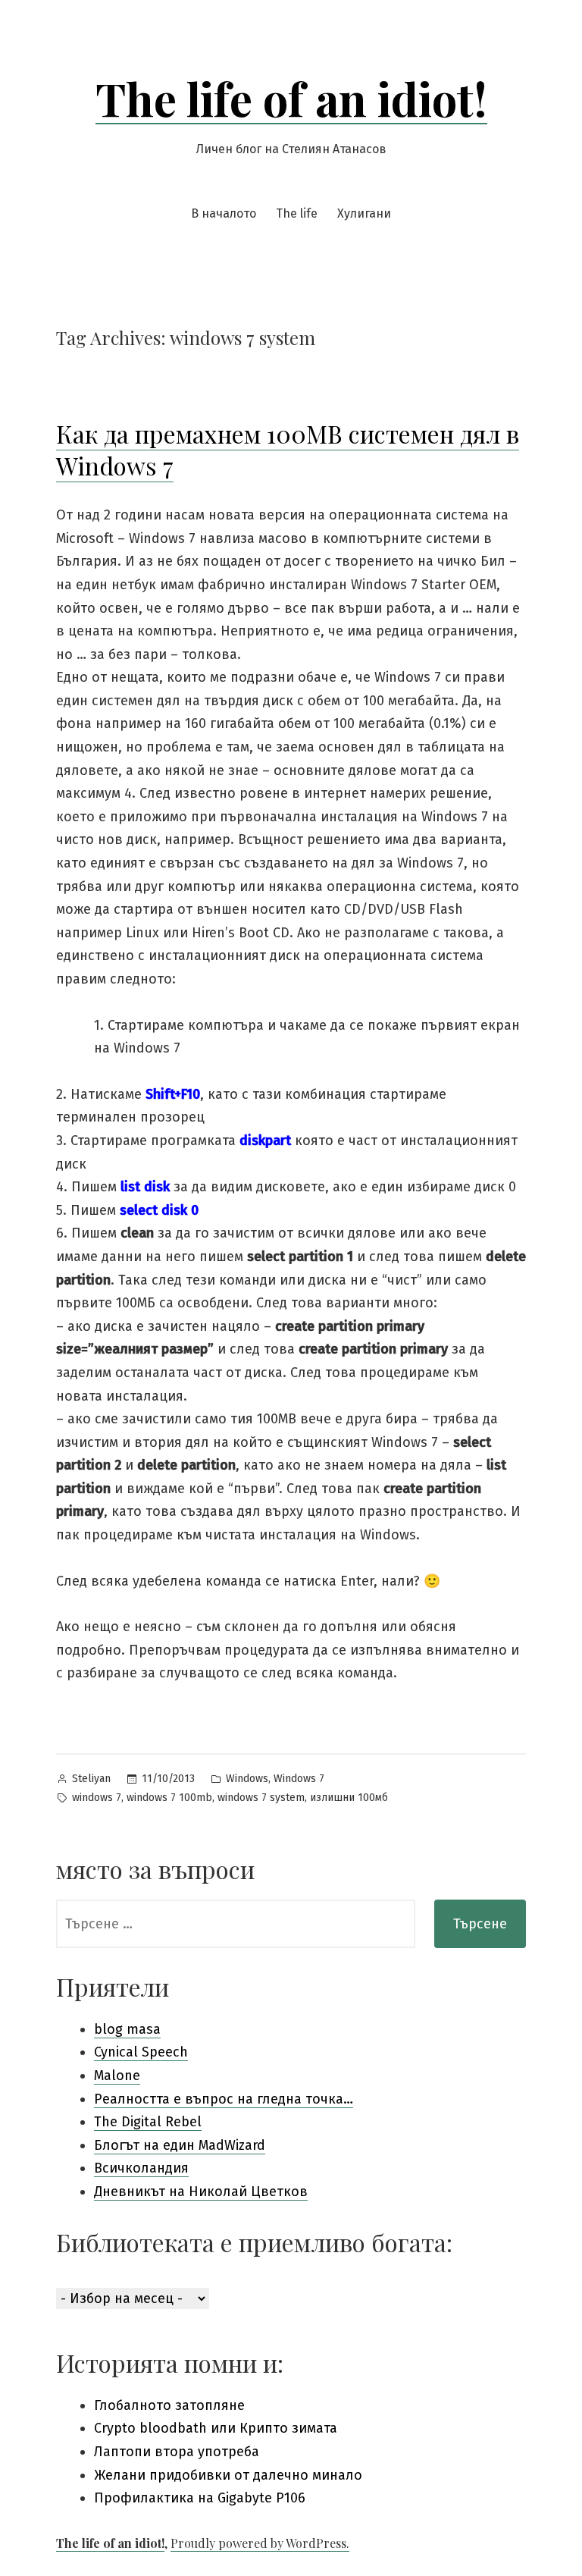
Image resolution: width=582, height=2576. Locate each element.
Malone (117, 2076)
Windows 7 (299, 1779)
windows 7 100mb (169, 1798)
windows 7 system (261, 1798)
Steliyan (91, 1779)
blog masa (127, 2029)
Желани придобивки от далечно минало (228, 2475)
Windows (247, 1779)
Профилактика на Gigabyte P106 (200, 2498)
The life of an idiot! (291, 98)
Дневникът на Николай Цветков (201, 2192)
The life (297, 213)
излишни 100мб (349, 1798)
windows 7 (97, 1798)
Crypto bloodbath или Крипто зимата (216, 2428)
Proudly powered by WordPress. (260, 2543)
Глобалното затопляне (169, 2405)
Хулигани (364, 213)
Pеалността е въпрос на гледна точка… (224, 2099)
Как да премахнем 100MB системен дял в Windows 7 (288, 449)
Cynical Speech (141, 2052)
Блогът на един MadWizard (180, 2145)
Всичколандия (141, 2168)
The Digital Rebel (148, 2122)
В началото (224, 213)
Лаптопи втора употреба (177, 2452)
